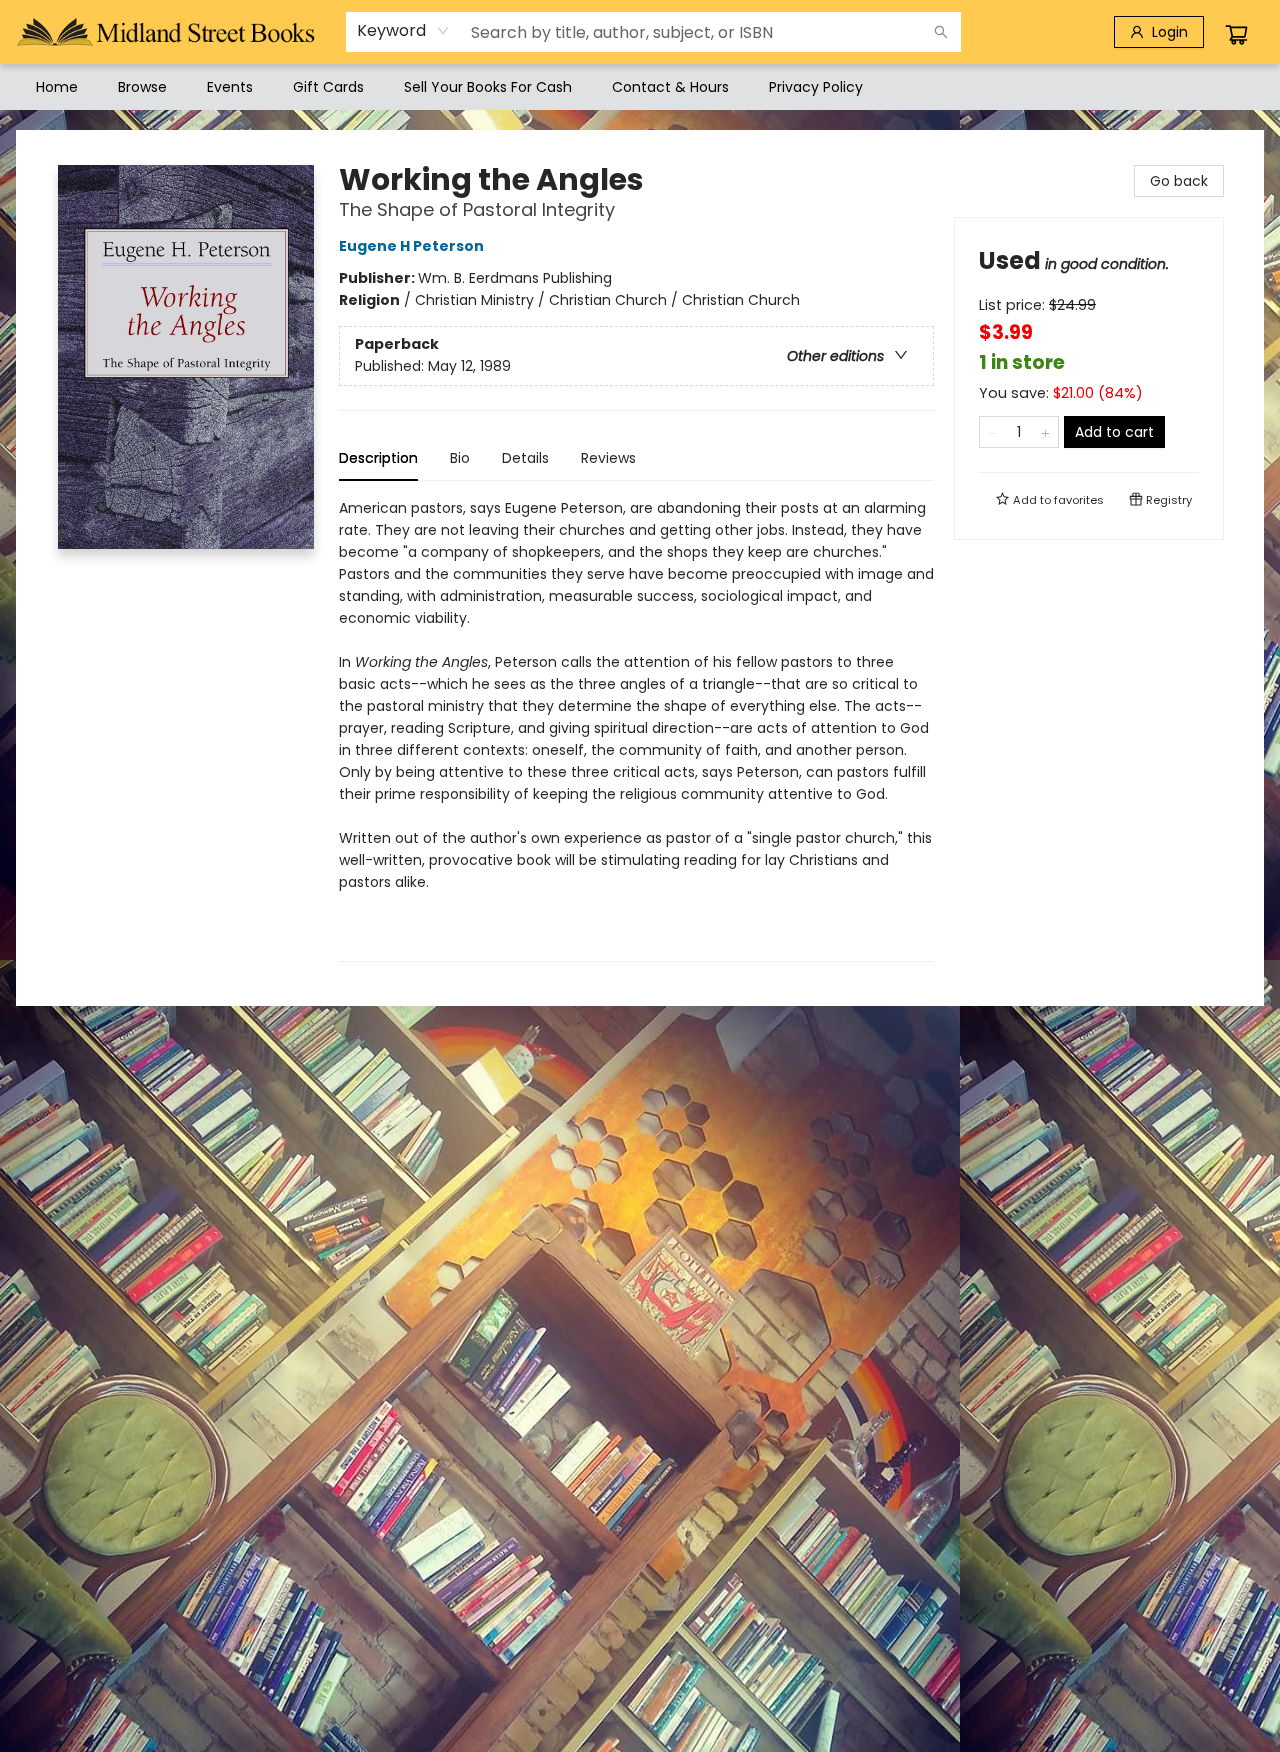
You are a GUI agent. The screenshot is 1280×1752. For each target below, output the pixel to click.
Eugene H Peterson (411, 246)
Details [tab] (525, 458)
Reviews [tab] (608, 458)
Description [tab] (378, 458)
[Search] (941, 32)
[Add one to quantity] (1045, 432)
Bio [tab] (460, 458)
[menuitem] (57, 87)
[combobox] (403, 31)
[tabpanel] (636, 729)
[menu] (640, 87)
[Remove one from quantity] (992, 432)
